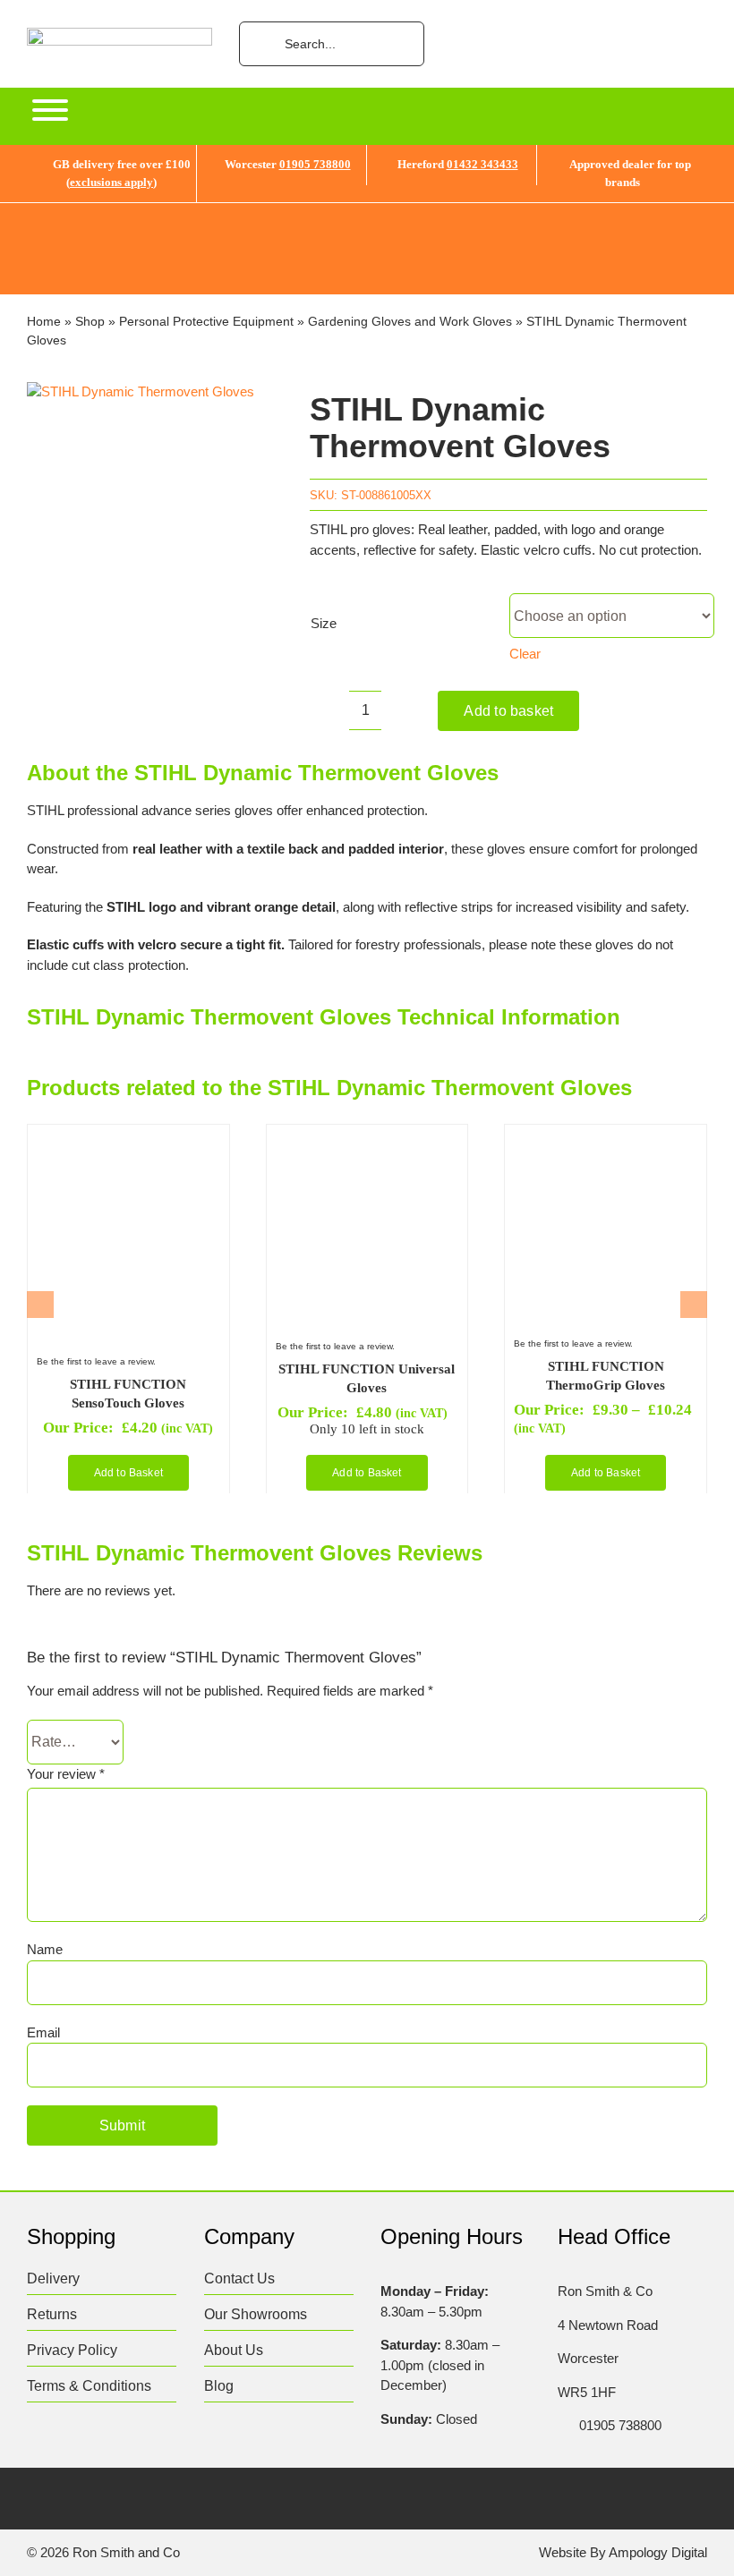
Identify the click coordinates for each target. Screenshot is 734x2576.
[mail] (210, 2501)
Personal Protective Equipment (206, 321)
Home (44, 321)
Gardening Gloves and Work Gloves (410, 321)
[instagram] (105, 2501)
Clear (525, 654)
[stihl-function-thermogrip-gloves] (603, 1140)
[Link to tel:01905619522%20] (563, 2426)
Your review (66, 1774)
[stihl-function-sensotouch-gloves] (126, 1140)
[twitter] (70, 2501)
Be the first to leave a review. (96, 1361)
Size (324, 623)
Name (45, 1949)
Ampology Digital (658, 2552)
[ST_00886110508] (141, 392)
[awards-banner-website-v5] (367, 210)
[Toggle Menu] (50, 110)
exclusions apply (111, 182)
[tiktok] (140, 2501)
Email (43, 2032)
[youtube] (175, 2501)
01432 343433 (482, 164)
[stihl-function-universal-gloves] (365, 1140)
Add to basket (508, 711)
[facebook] (35, 2501)
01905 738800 (315, 164)
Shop (90, 321)
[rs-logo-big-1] (119, 34)
